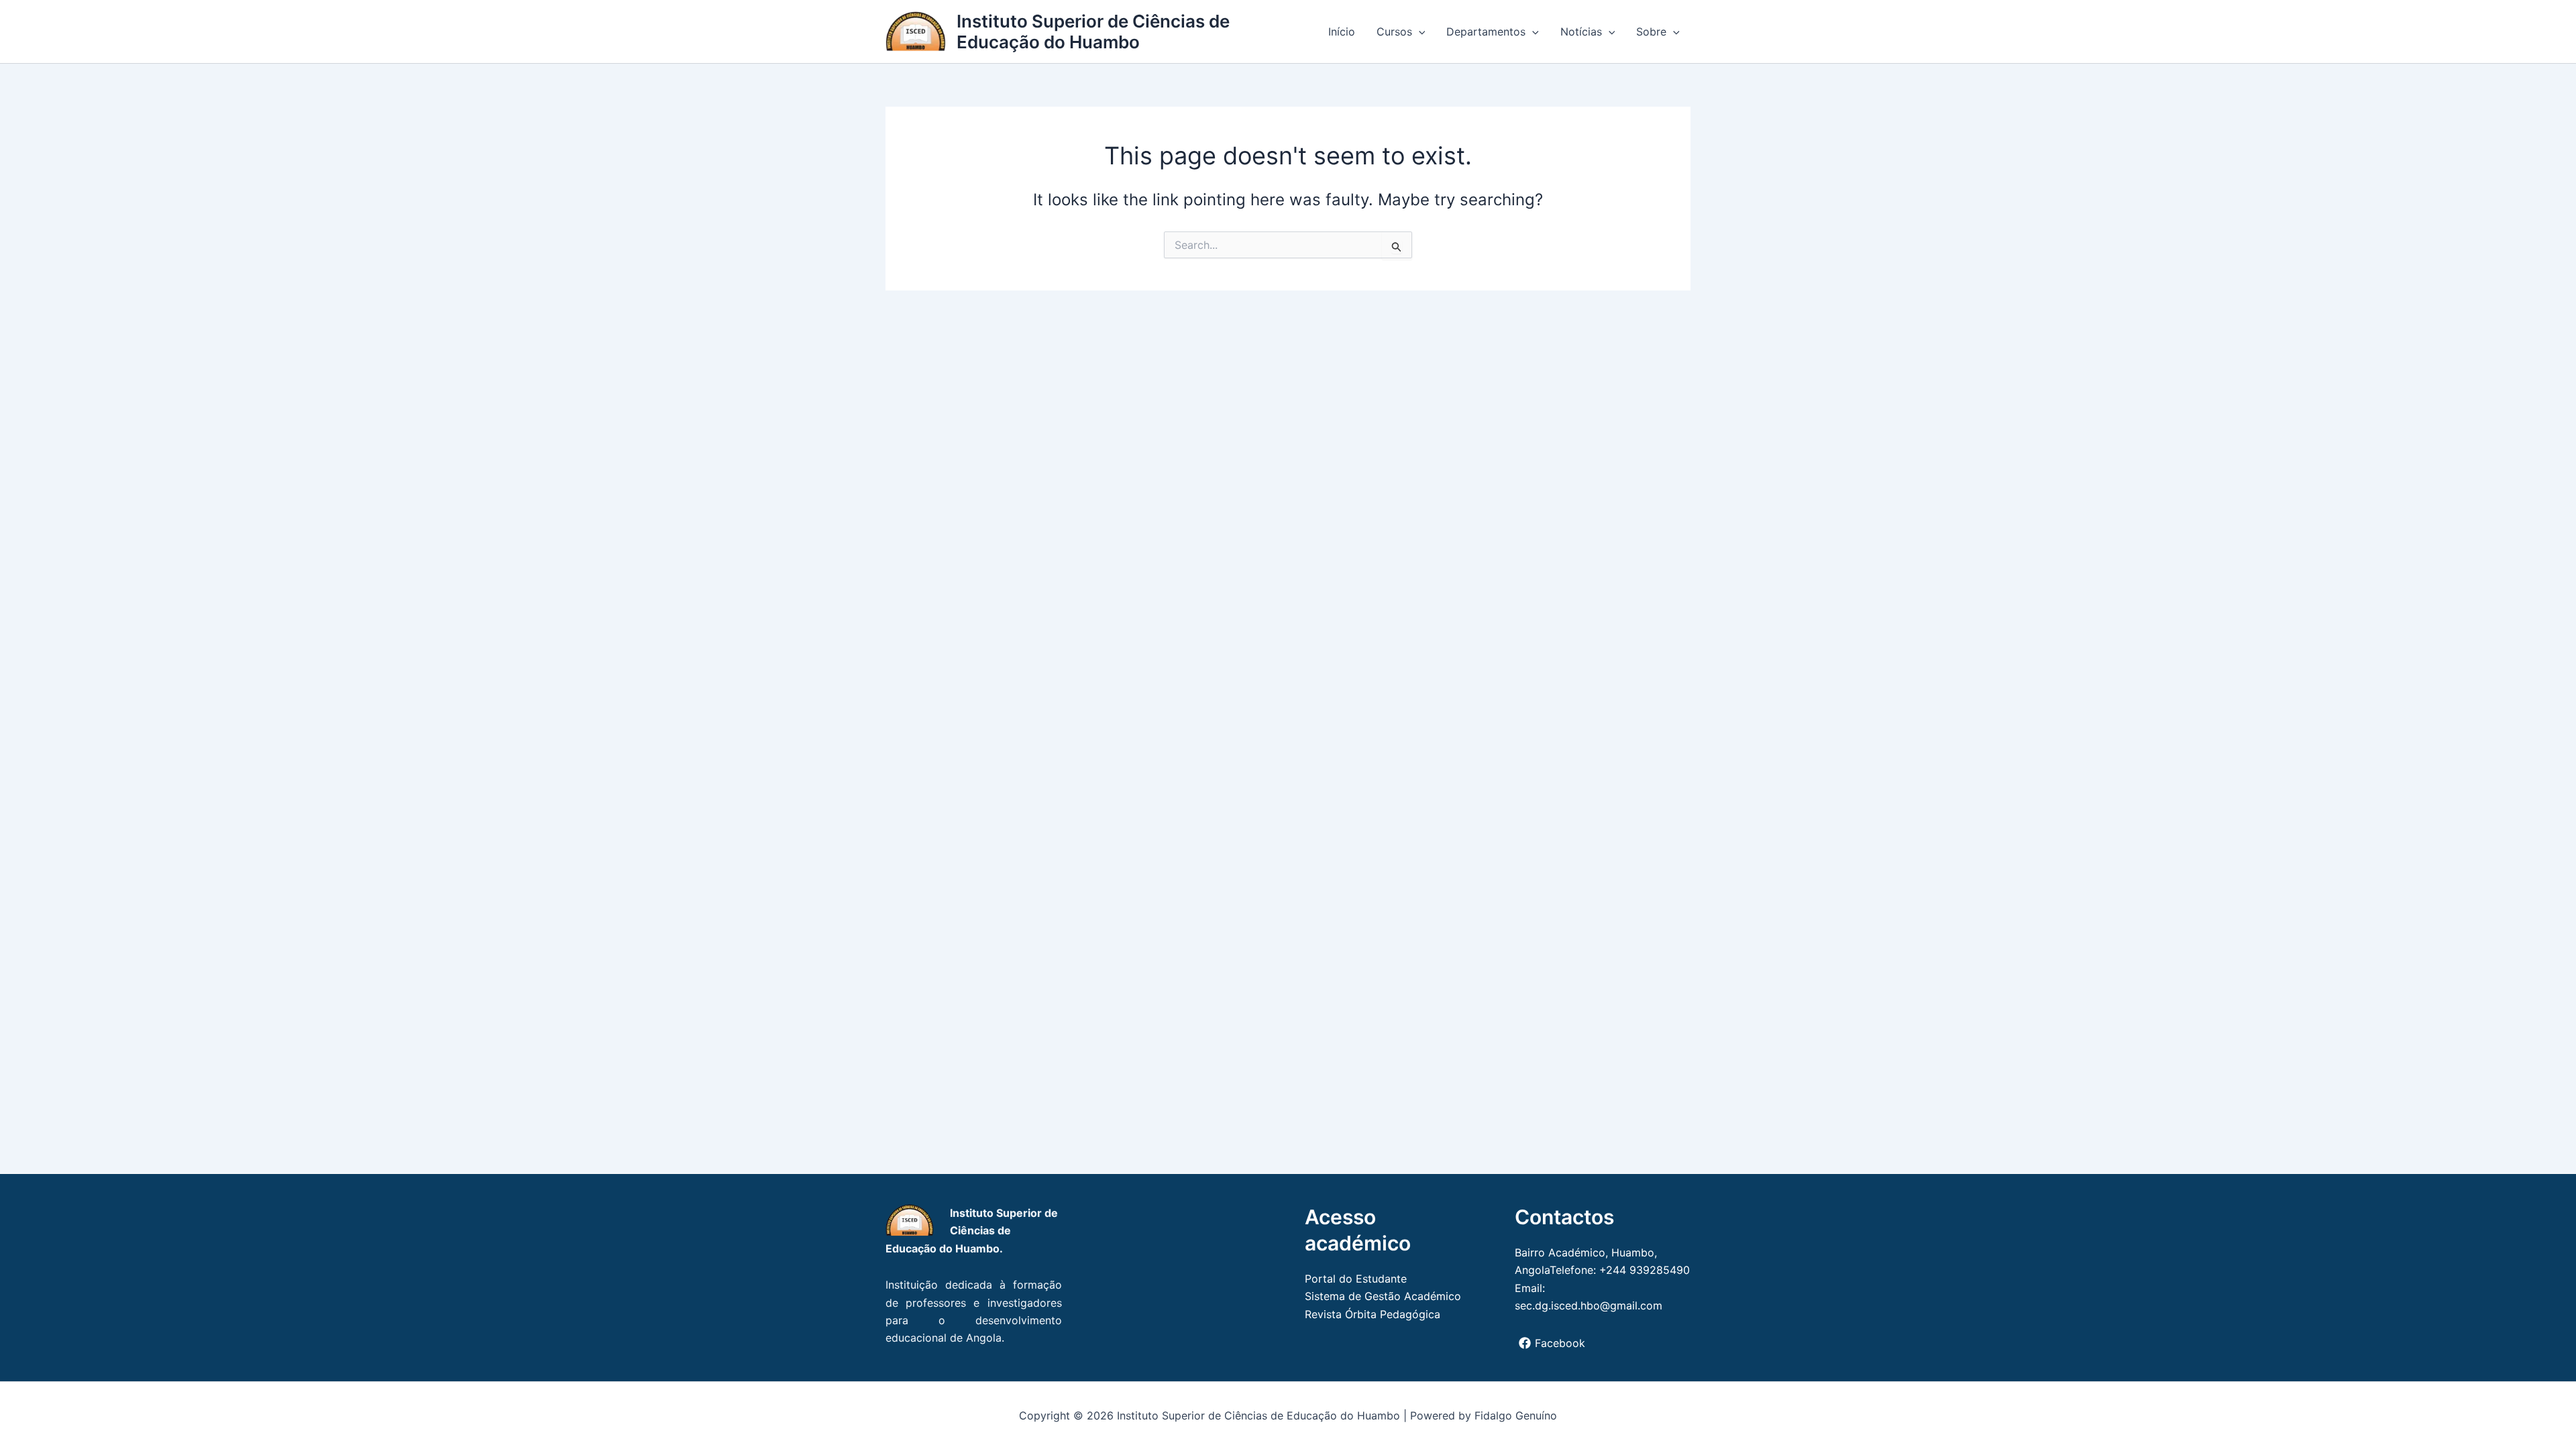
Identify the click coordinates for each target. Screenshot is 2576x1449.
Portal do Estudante (1356, 1279)
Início (1342, 32)
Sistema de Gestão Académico (1383, 1296)
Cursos (1394, 32)
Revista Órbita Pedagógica (1373, 1314)
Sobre (1651, 32)
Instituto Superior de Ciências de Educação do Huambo (1093, 32)
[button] (1419, 32)
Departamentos (1486, 32)
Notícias (1581, 32)
